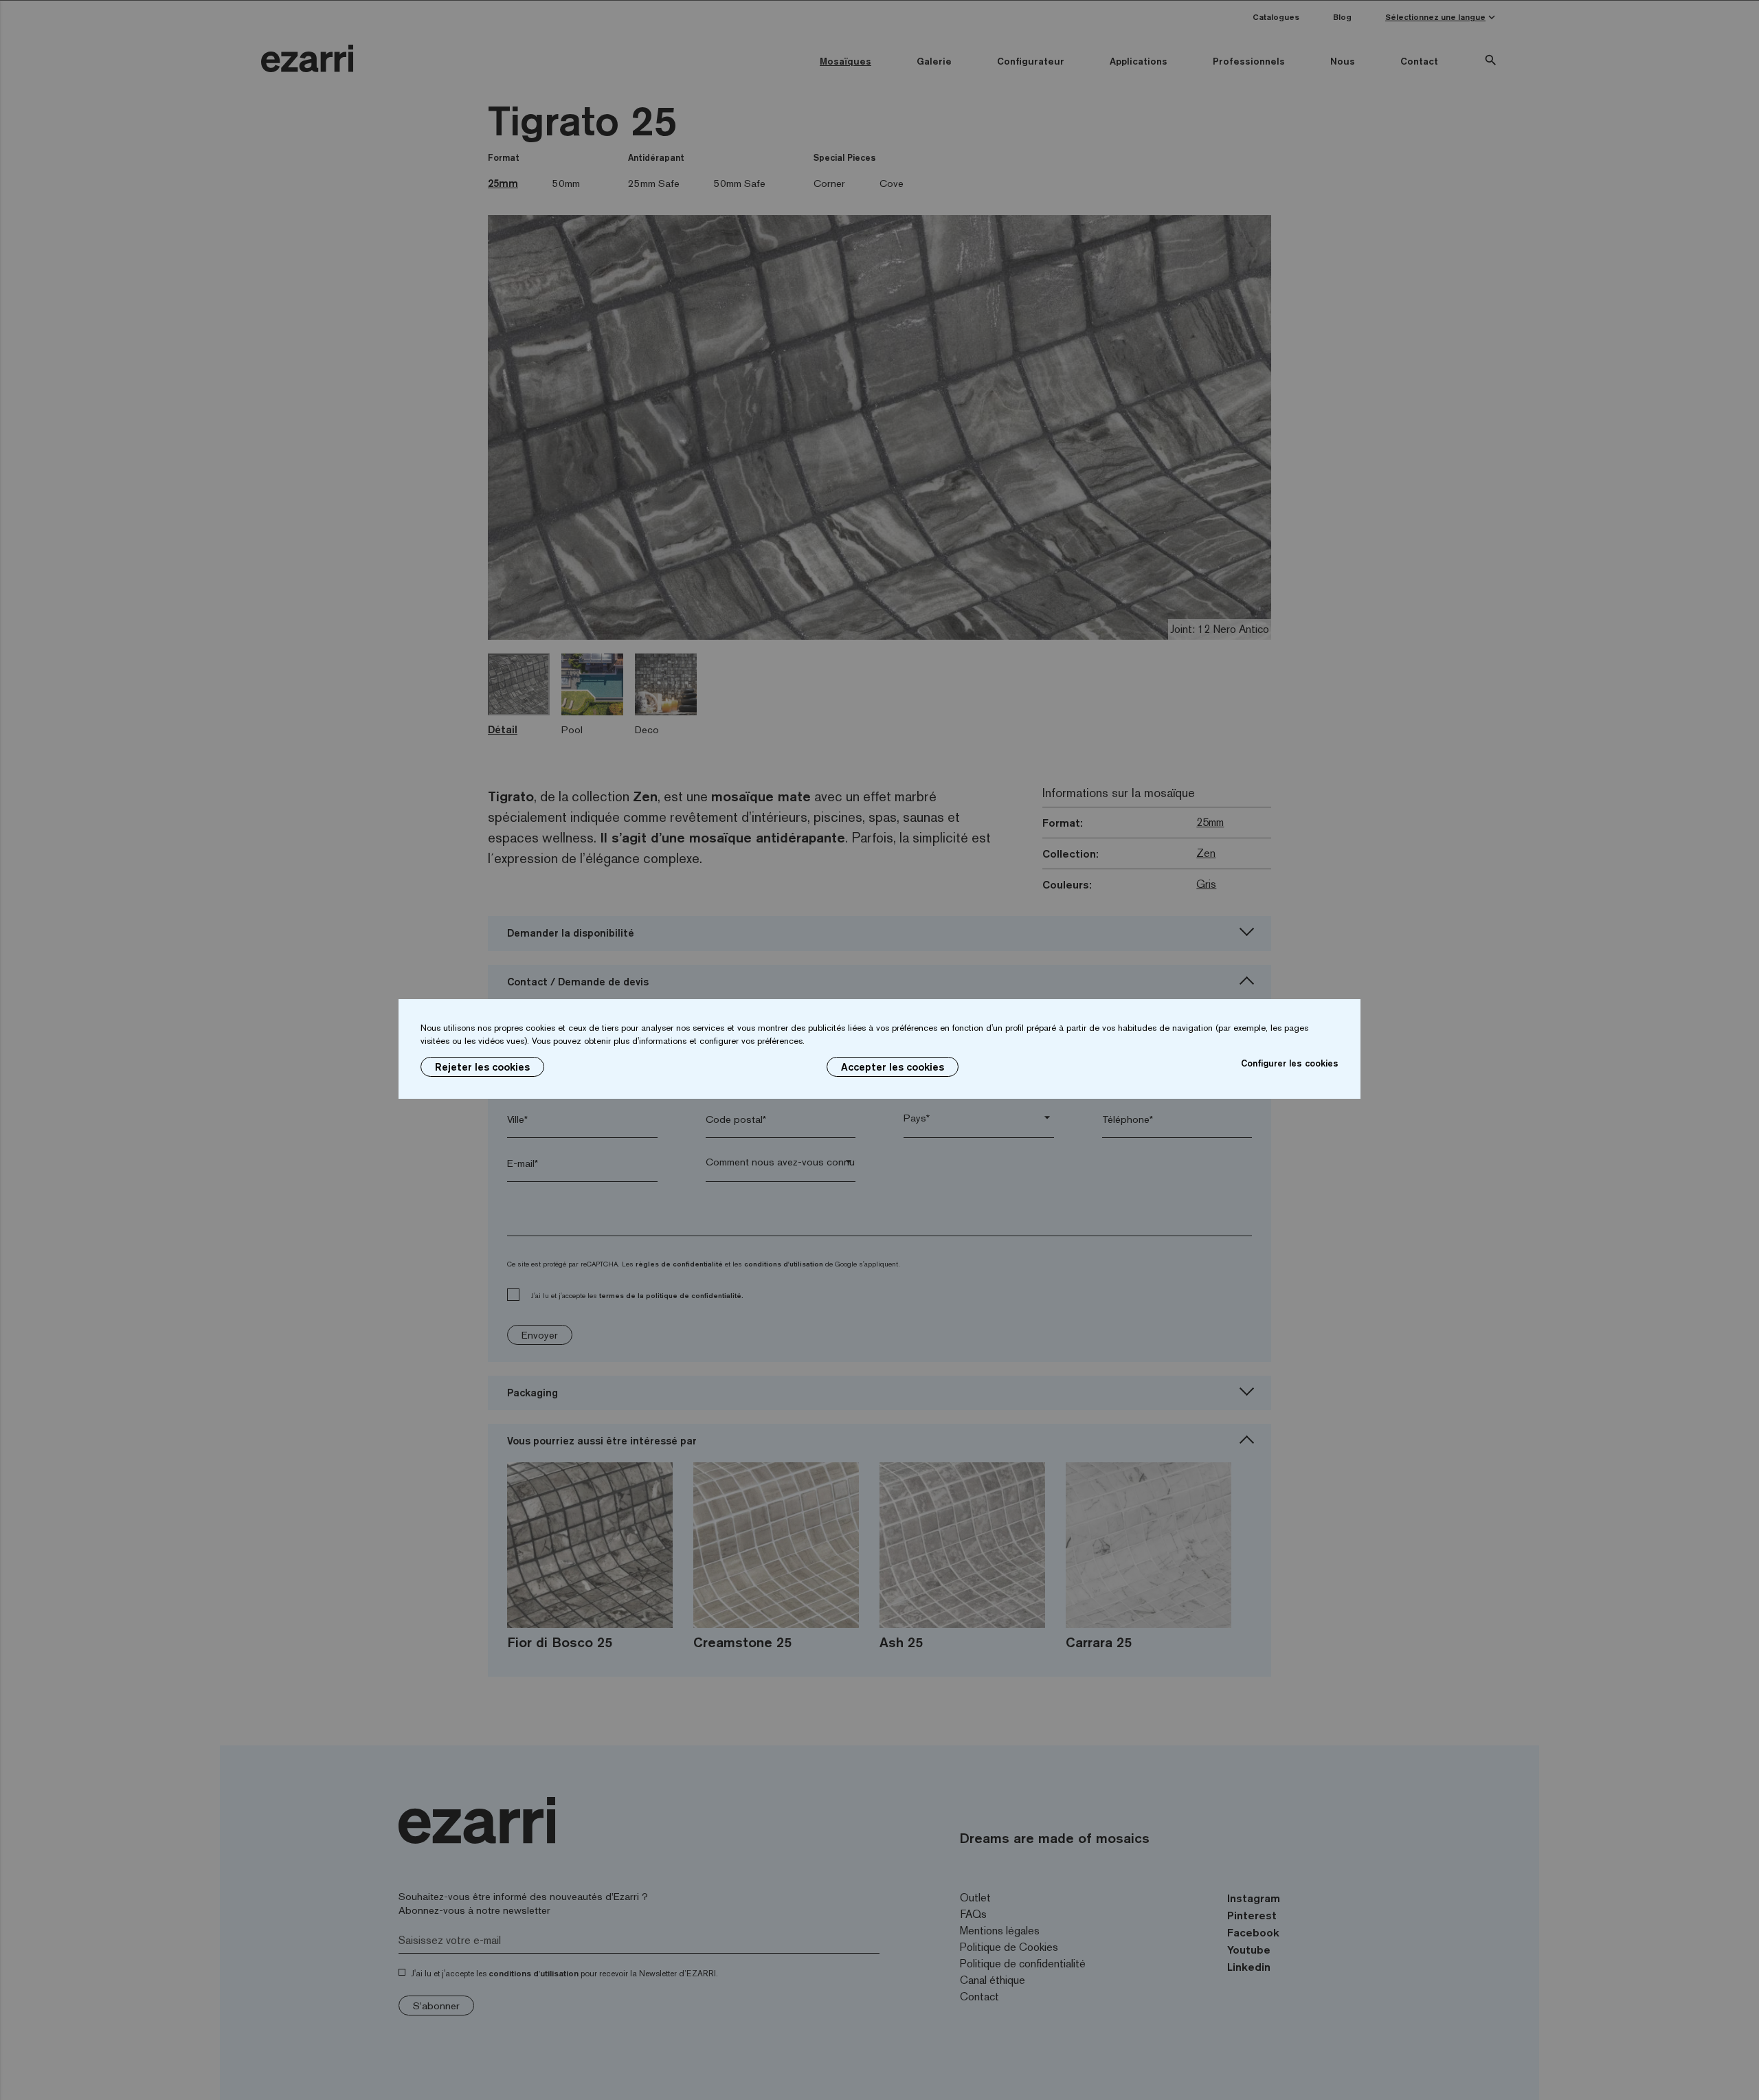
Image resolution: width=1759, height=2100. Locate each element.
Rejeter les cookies (482, 1067)
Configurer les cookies (1290, 1063)
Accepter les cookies (893, 1067)
